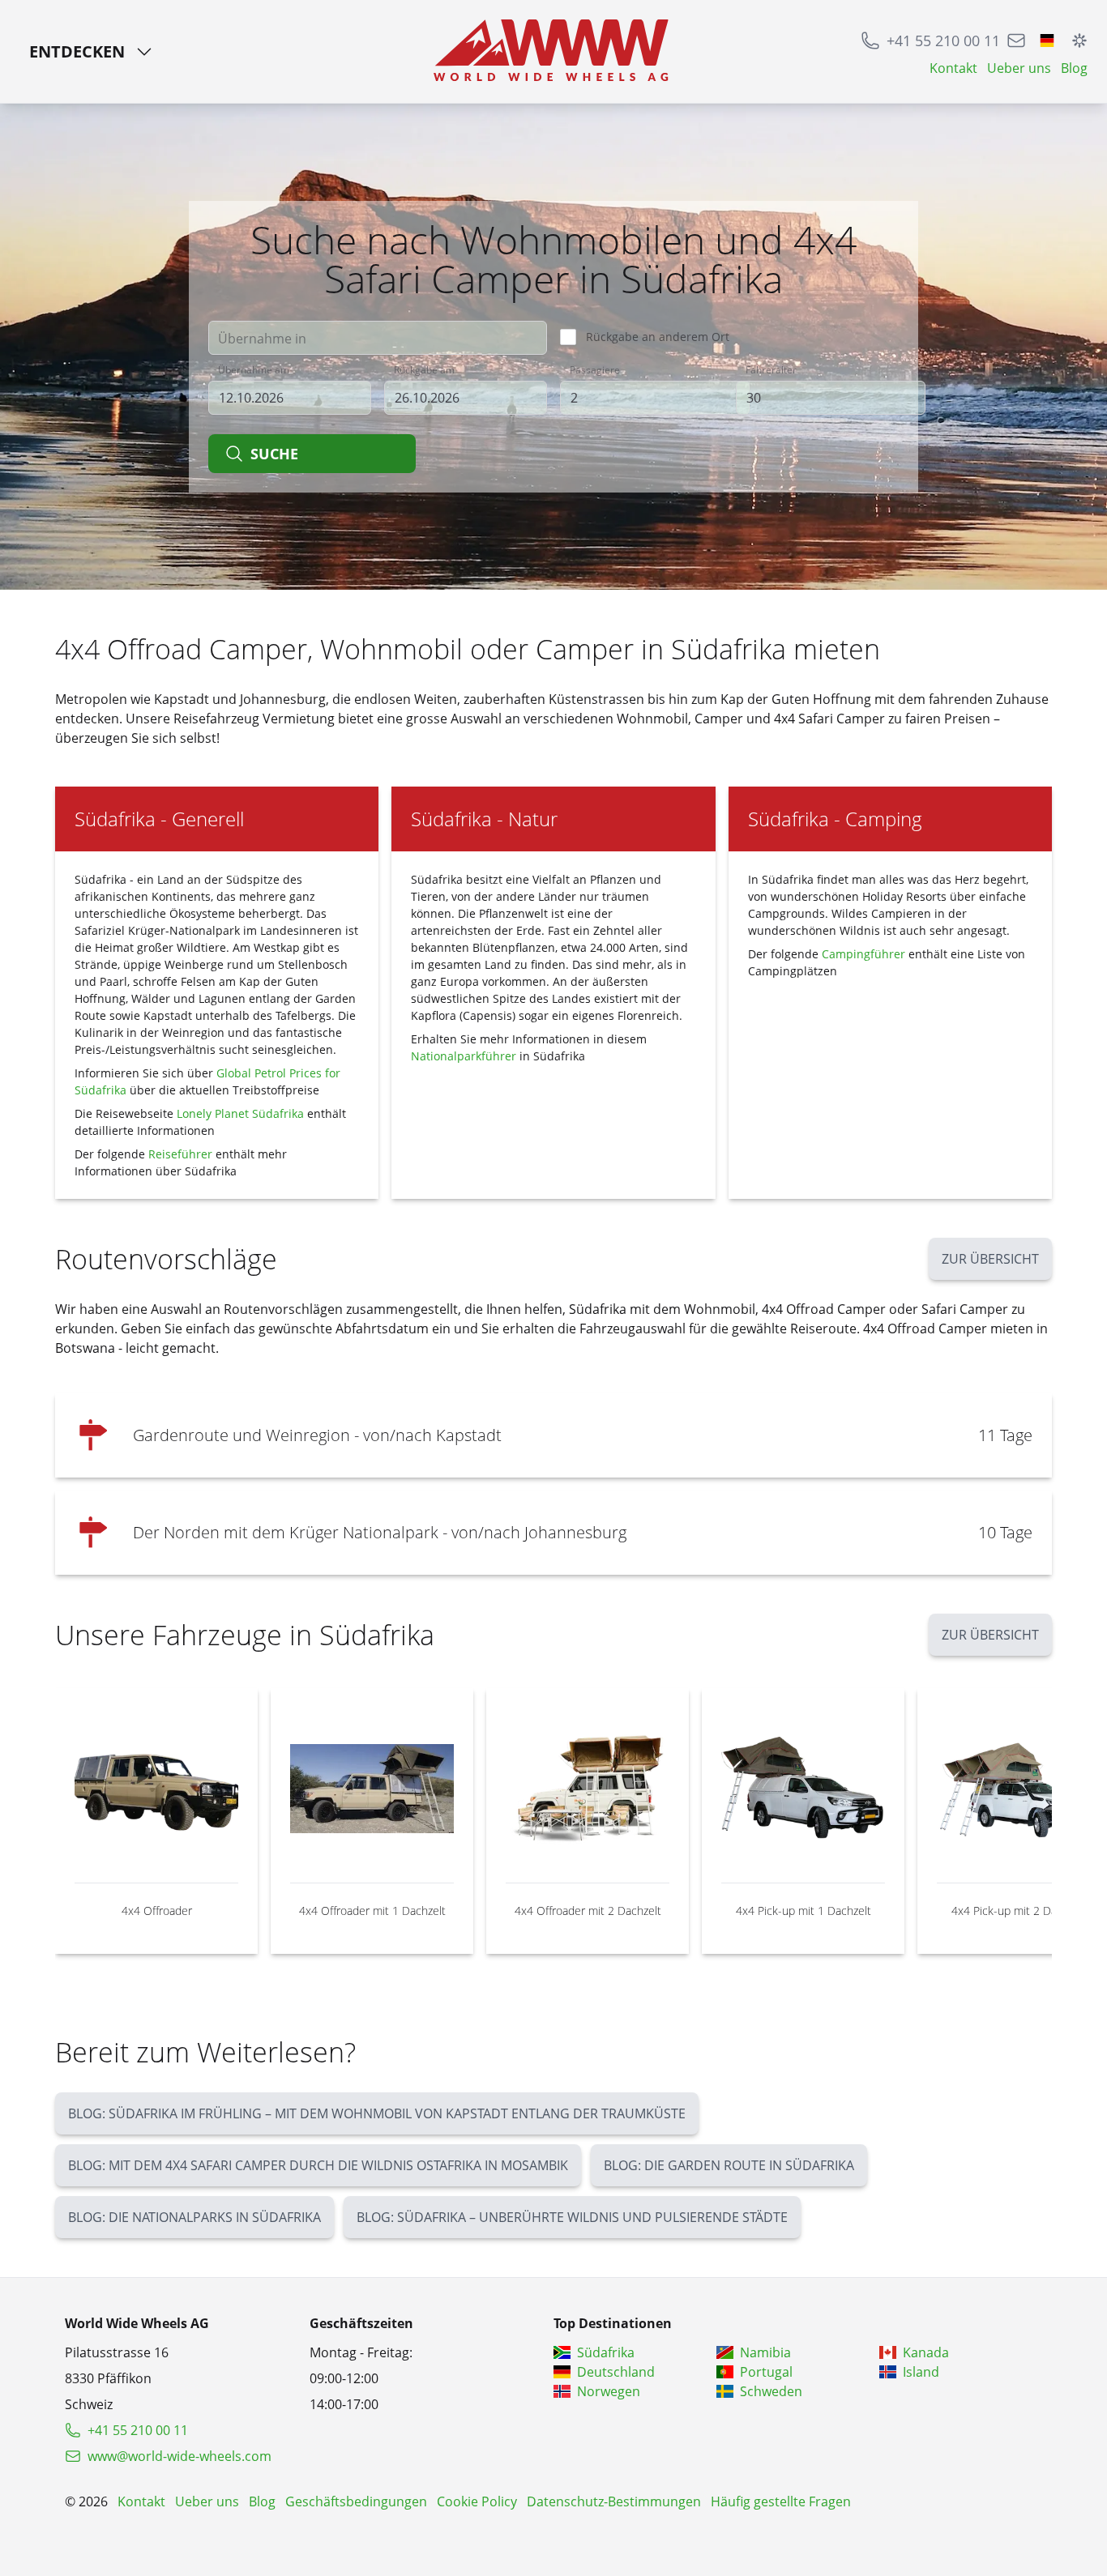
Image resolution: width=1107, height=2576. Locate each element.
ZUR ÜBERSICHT (990, 1259)
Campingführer (863, 954)
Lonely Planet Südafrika (240, 1113)
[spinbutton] (655, 398)
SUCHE (274, 454)
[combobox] (378, 338)
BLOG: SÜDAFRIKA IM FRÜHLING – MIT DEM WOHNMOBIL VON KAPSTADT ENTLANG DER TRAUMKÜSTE (377, 2113)
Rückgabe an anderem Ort (658, 337)
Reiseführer (180, 1154)
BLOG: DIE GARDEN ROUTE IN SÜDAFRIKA (729, 2165)
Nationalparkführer (464, 1056)
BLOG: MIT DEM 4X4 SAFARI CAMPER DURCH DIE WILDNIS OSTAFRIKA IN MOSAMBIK (318, 2165)
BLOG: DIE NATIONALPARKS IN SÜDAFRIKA (194, 2217)
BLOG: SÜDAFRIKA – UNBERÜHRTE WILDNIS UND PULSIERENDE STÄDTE (572, 2217)
